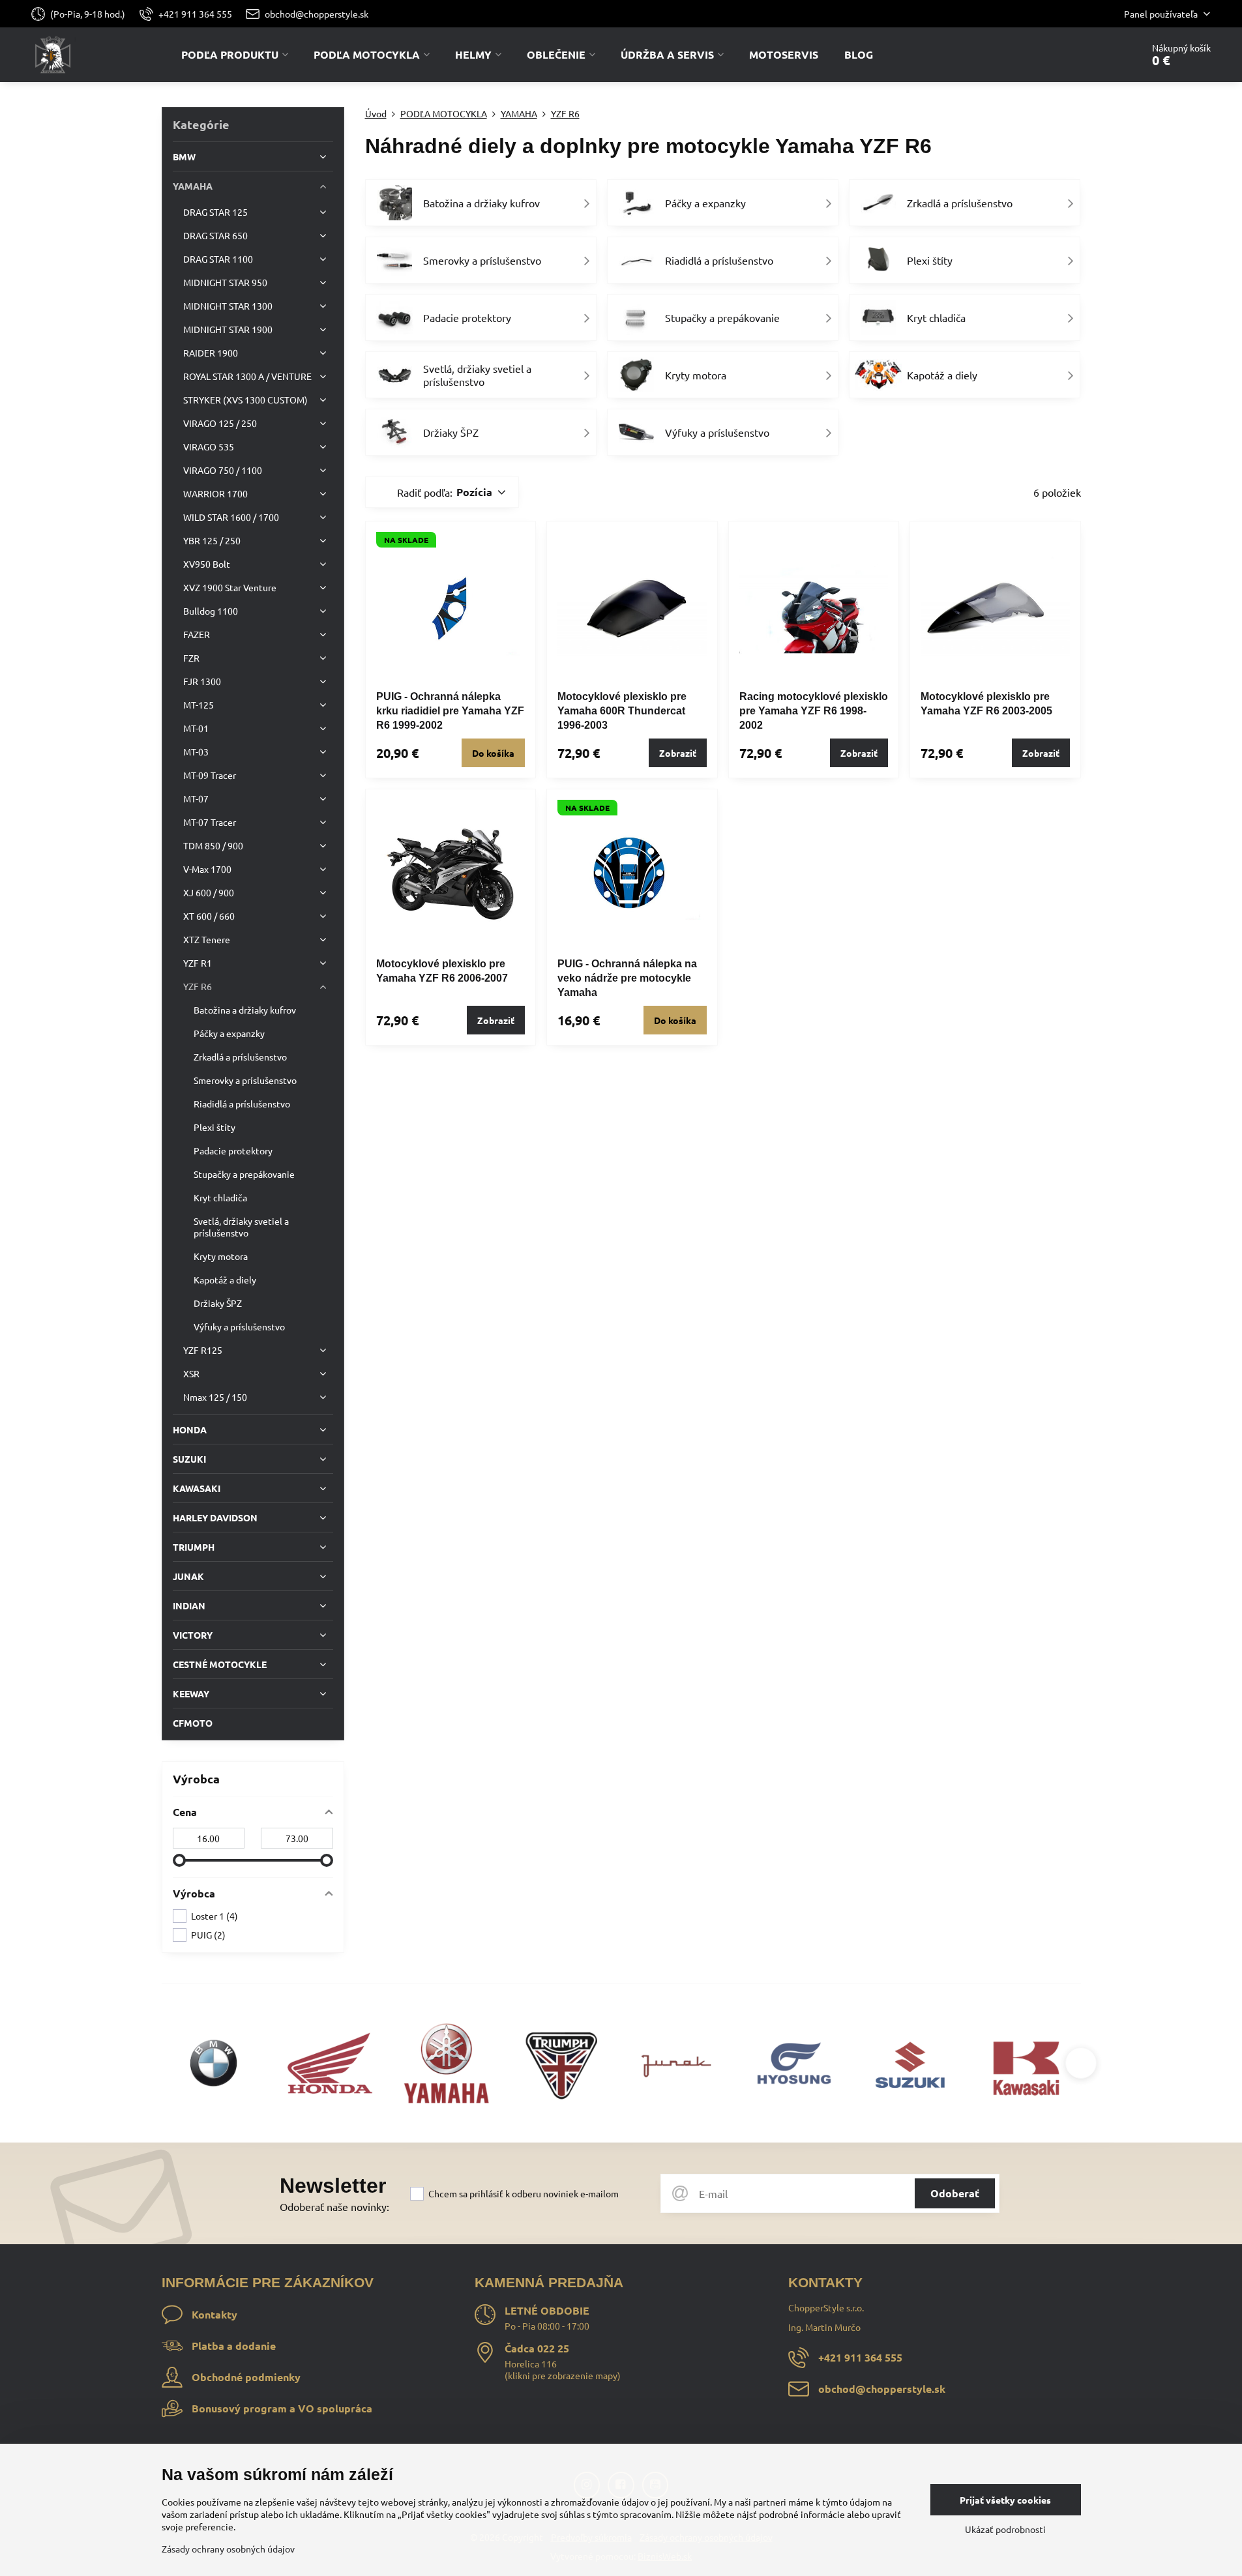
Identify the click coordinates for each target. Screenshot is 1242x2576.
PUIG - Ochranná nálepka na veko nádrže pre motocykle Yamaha (627, 978)
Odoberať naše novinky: (334, 2206)
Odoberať (955, 2193)
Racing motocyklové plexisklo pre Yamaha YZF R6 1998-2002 (814, 711)
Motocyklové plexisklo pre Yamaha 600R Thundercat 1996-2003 (622, 711)
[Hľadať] (1096, 55)
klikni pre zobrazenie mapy (563, 2375)
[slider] (179, 1860)
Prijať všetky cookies (1005, 2500)
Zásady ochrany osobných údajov (228, 2549)
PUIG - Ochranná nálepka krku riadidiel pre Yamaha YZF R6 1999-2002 (450, 711)
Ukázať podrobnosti (1005, 2529)
